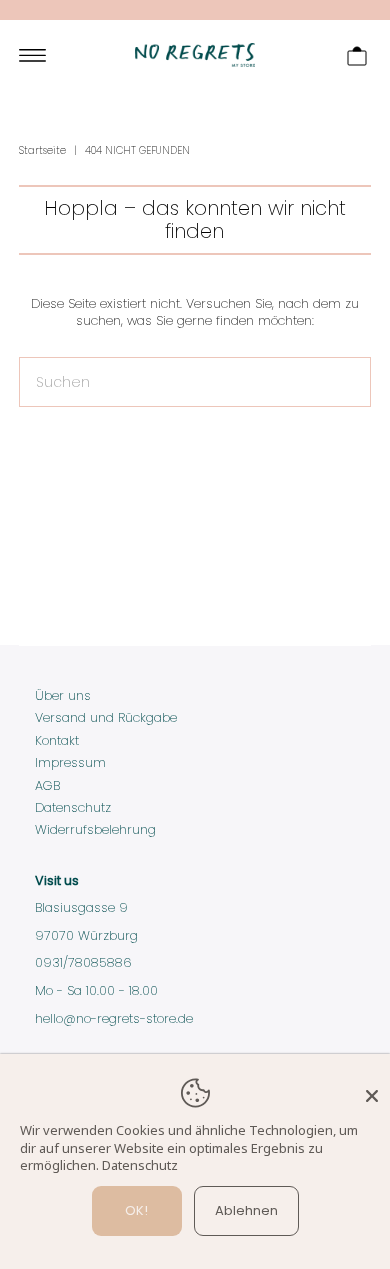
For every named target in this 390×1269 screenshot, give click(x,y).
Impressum (70, 762)
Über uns (63, 695)
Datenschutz (73, 807)
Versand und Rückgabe (106, 717)
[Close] (372, 1087)
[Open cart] (357, 55)
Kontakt (57, 740)
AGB (47, 785)
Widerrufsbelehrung (95, 829)
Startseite (42, 150)
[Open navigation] (32, 55)
